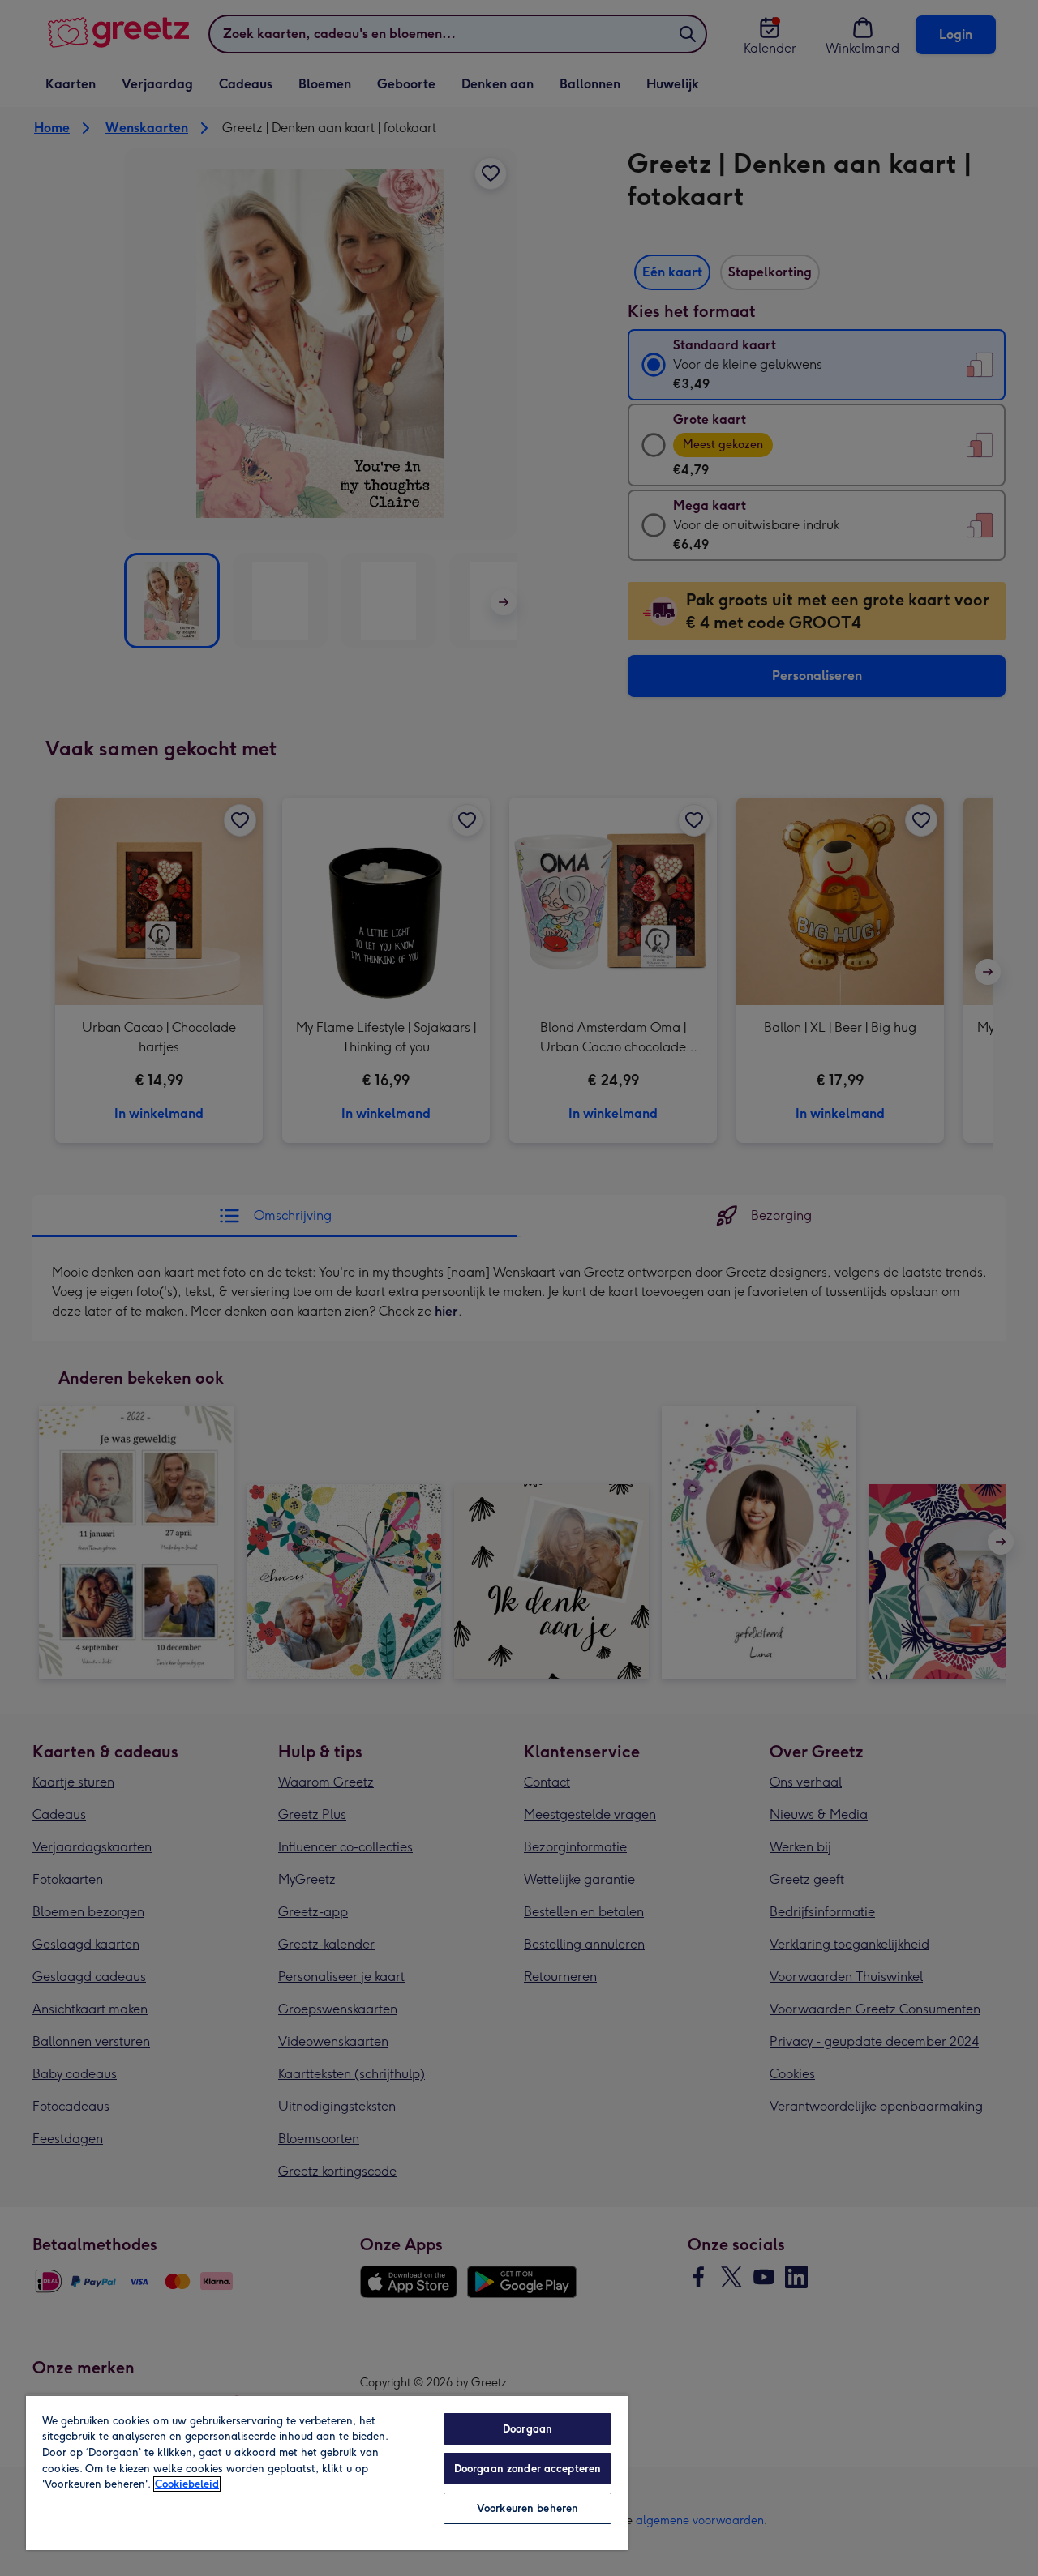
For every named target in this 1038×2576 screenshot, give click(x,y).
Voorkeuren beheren (528, 2508)
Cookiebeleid (187, 2484)
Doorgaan (528, 2429)
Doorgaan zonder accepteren (528, 2469)
